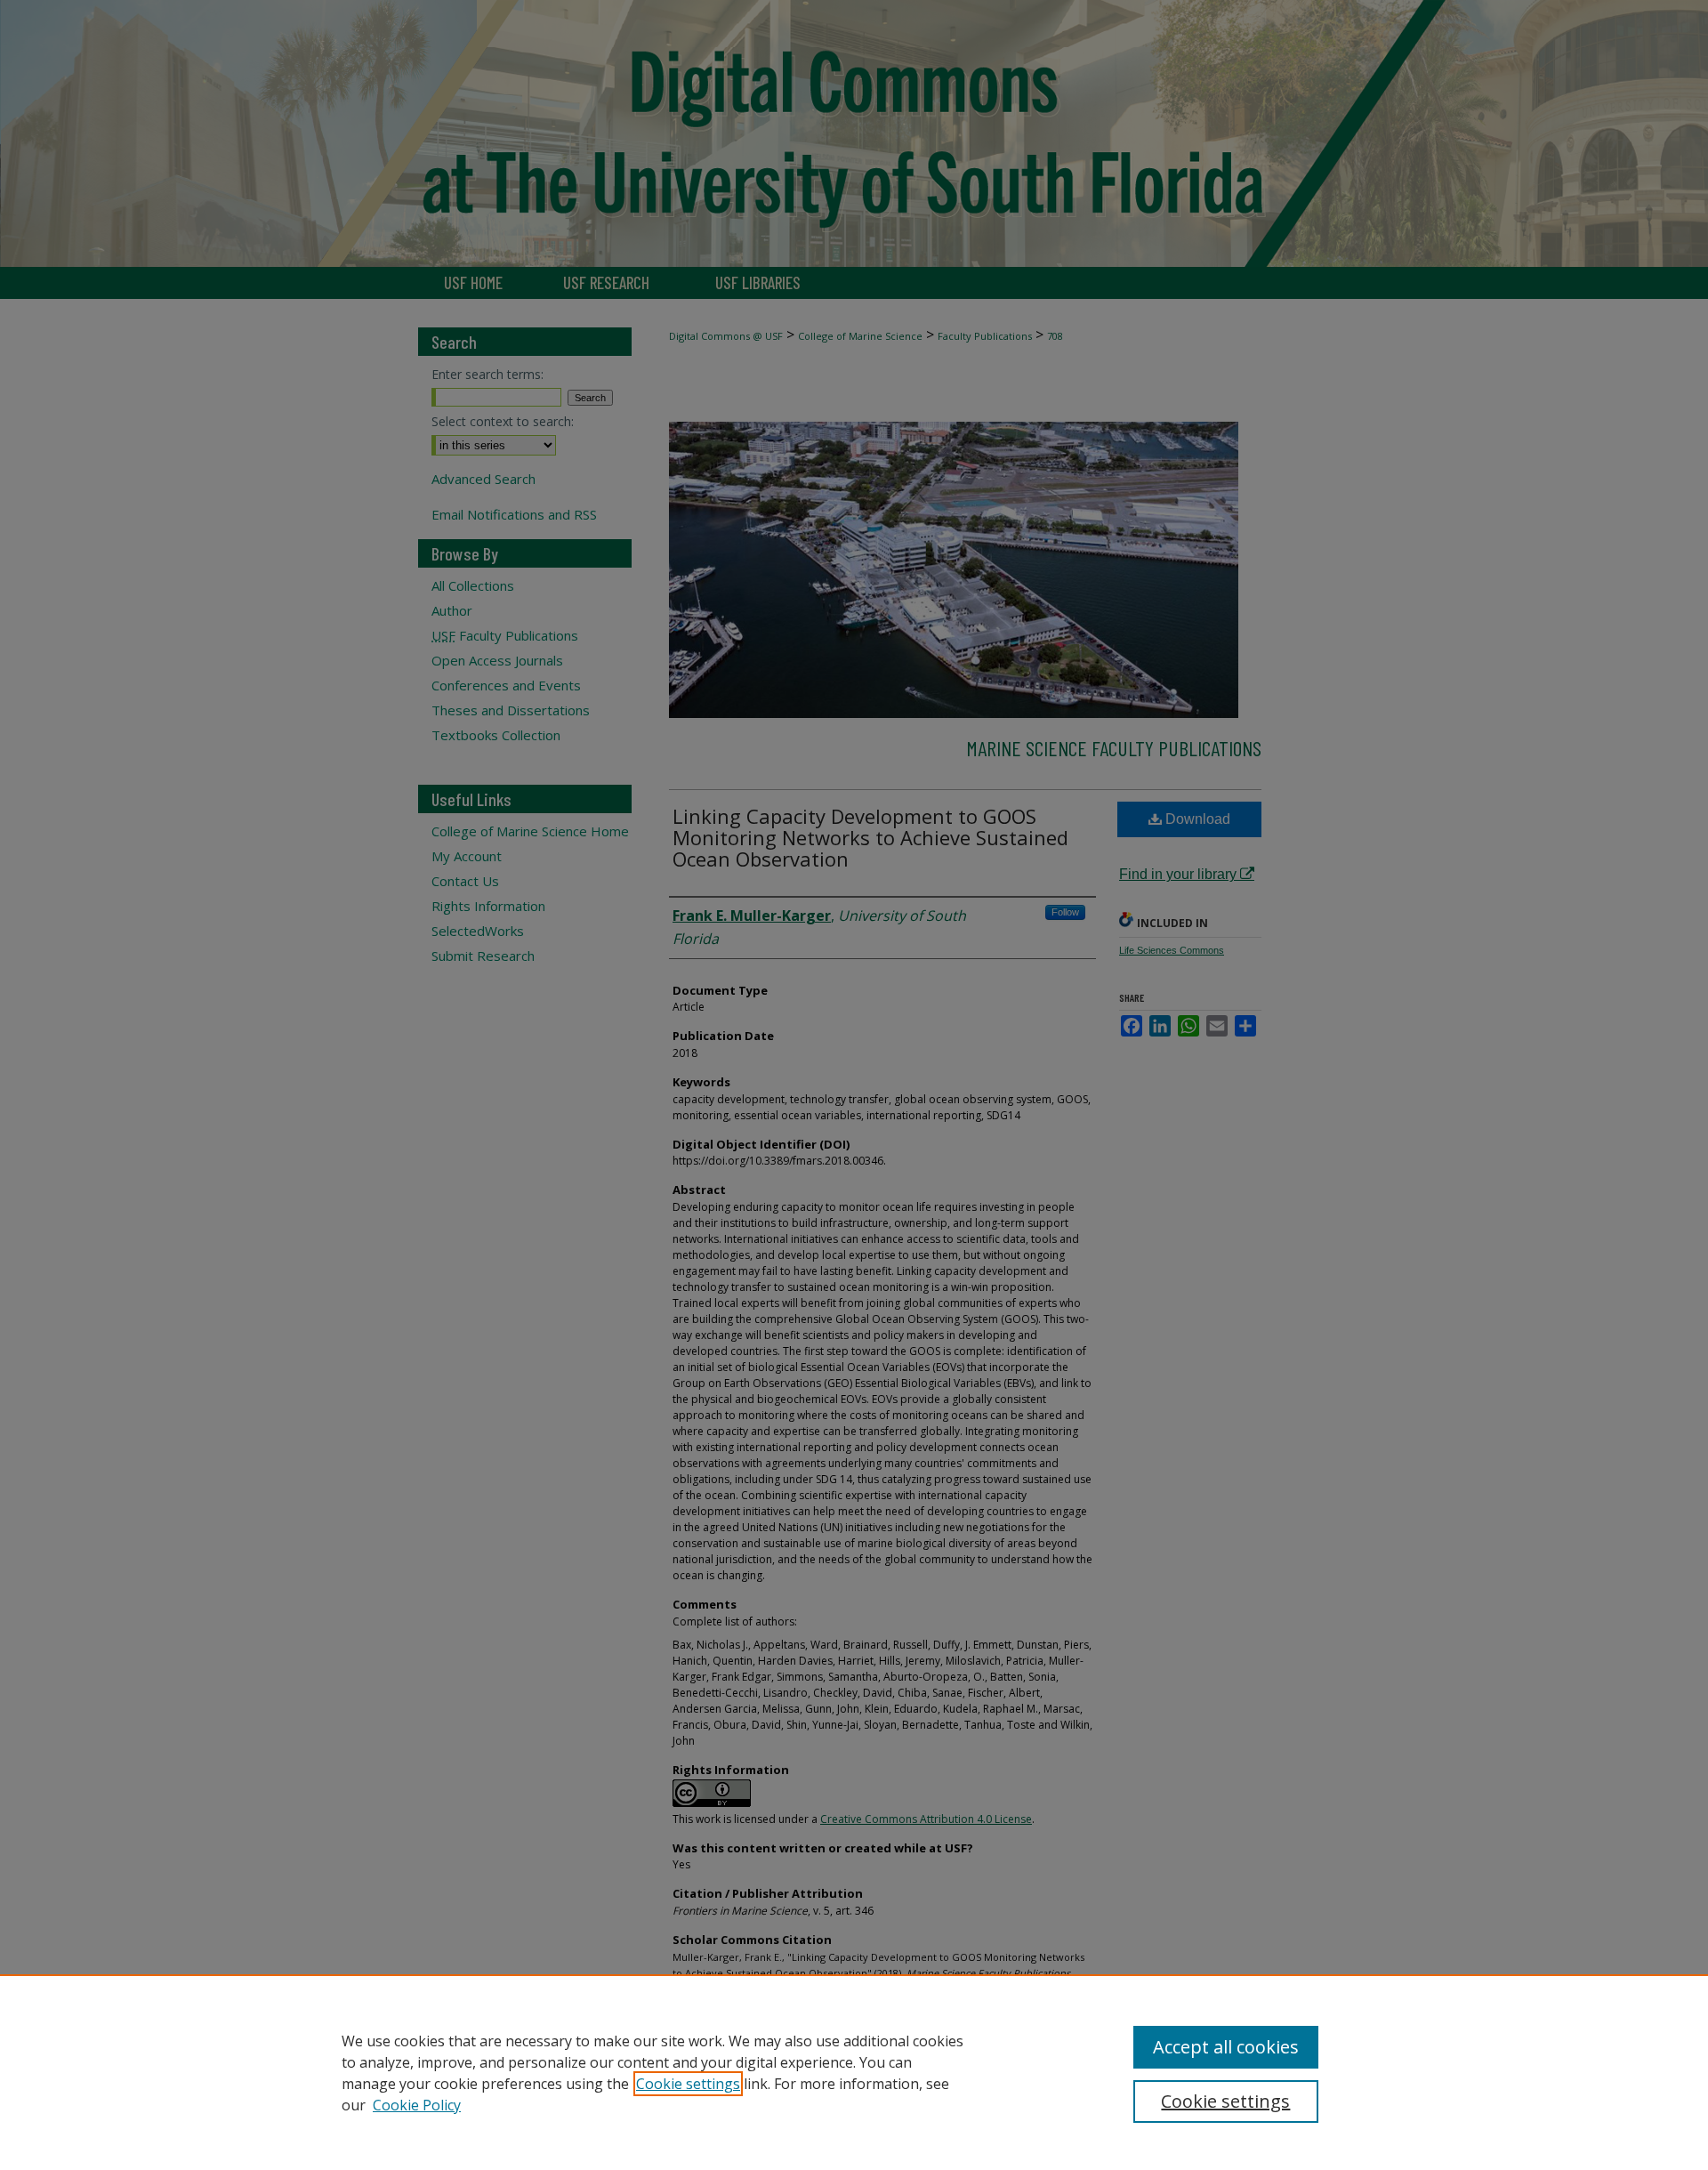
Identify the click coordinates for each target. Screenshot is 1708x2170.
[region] (854, 2072)
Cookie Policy (417, 2105)
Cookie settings (688, 2084)
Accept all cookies (1226, 2047)
